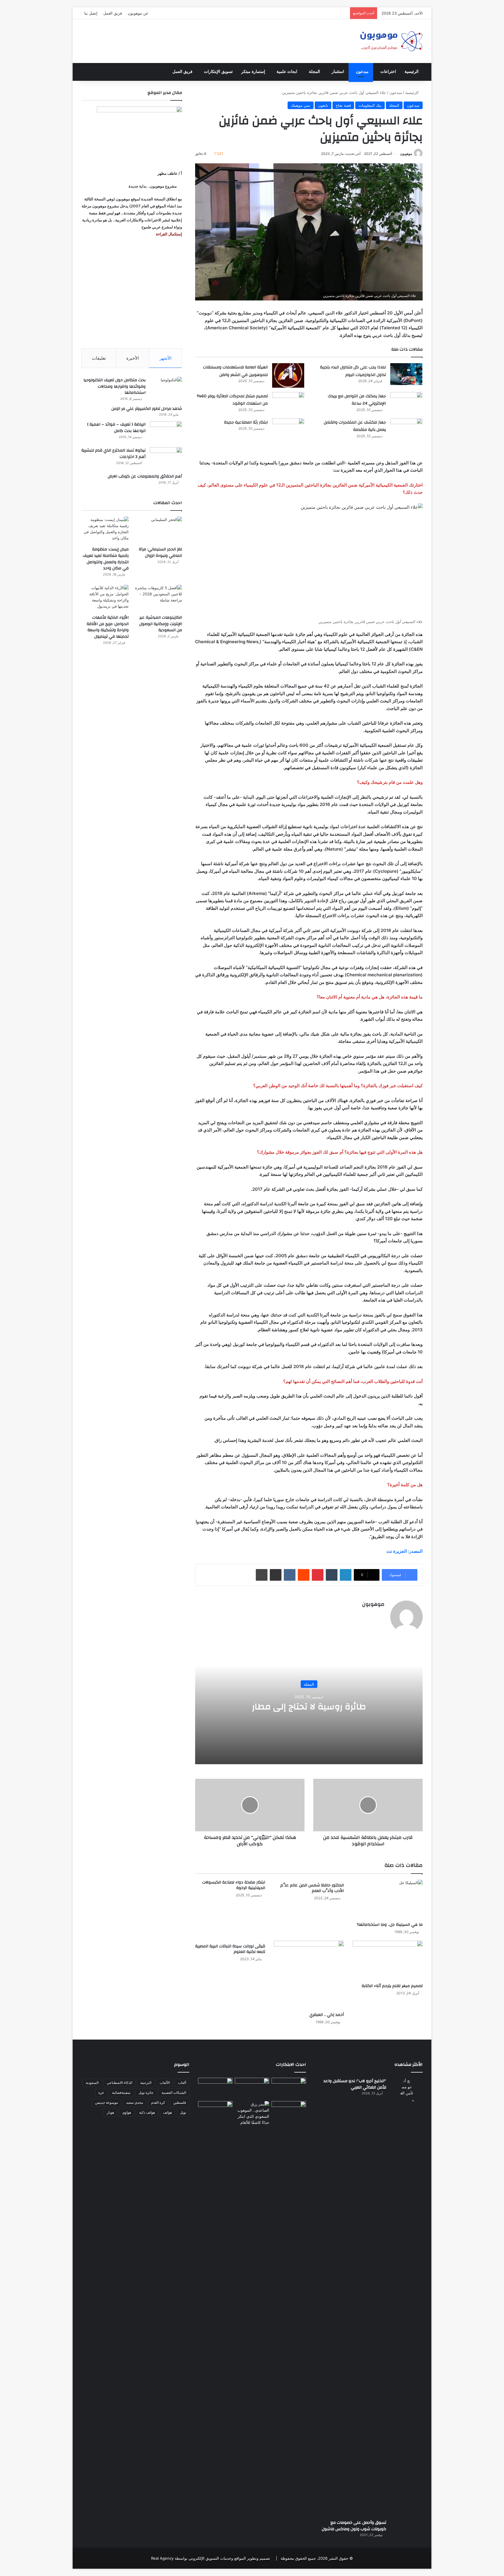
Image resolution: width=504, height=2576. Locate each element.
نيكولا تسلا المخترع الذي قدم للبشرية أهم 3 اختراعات (113, 454)
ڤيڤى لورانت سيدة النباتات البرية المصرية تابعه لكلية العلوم (230, 1949)
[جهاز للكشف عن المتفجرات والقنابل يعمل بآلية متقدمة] (406, 429)
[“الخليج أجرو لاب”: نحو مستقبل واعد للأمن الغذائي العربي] (407, 2297)
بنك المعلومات (370, 105)
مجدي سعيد (134, 2102)
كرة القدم (158, 2102)
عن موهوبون (138, 13)
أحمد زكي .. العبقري (327, 2015)
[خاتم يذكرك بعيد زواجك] (252, 2113)
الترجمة (146, 2083)
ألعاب (182, 2083)
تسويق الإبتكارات (218, 72)
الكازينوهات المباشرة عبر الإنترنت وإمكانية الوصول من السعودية (161, 624)
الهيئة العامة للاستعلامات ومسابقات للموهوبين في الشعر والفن (235, 371)
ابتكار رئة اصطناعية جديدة (246, 422)
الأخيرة (133, 358)
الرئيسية (412, 72)
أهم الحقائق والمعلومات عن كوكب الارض (145, 476)
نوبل (183, 2112)
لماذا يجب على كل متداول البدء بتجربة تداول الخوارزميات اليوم (353, 371)
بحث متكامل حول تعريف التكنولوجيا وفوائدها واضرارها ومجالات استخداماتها (114, 386)
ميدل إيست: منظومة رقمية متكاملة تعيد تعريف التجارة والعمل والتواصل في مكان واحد (106, 559)
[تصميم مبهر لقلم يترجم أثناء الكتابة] (388, 1960)
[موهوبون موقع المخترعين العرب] (391, 41)
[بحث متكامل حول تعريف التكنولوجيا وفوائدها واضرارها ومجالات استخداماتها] (166, 388)
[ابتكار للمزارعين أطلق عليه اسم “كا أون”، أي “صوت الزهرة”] (215, 2120)
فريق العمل (113, 13)
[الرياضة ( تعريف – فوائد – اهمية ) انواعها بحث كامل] (166, 432)
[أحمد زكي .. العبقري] (309, 1975)
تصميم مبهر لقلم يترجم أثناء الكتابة (392, 1986)
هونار (110, 2112)
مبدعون (362, 72)
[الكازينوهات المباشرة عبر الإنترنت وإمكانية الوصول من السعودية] (158, 598)
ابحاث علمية (287, 72)
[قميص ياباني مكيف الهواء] (289, 2115)
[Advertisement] (132, 293)
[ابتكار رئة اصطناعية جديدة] (288, 429)
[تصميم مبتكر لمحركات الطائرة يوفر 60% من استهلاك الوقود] (288, 403)
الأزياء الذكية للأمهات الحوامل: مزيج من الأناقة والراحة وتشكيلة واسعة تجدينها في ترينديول (108, 627)
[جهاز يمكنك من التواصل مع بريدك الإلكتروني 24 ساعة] (406, 403)
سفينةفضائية (121, 2093)
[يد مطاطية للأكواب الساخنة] (215, 2088)
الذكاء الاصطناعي (119, 2083)
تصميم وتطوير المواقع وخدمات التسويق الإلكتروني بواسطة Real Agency (211, 2558)
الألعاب (165, 2083)
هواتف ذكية (147, 2112)
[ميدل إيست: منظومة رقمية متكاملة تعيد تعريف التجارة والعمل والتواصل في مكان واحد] (105, 530)
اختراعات (388, 72)
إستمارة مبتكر (253, 72)
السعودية (92, 2083)
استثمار (338, 72)
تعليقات (99, 358)
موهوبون (406, 154)
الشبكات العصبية (174, 2093)
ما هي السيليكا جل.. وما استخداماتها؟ (390, 1925)
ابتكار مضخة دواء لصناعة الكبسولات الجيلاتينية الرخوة (234, 1885)
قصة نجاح (343, 105)
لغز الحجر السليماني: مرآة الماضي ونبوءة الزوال (160, 552)
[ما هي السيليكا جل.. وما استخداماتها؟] (388, 1899)
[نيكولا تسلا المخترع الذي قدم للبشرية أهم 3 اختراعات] (166, 458)
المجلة (314, 72)
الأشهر (166, 358)
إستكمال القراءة (169, 234)
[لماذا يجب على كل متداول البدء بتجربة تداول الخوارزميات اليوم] (406, 374)
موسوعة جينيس (106, 2102)
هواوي (127, 2112)
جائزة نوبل (146, 2093)
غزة (101, 2093)
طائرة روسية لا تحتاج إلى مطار (309, 1707)
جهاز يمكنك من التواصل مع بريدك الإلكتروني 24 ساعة (357, 400)
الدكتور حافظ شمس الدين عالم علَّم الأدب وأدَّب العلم (312, 1888)
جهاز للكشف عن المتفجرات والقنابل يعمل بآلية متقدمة (355, 426)
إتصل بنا (91, 13)
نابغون (323, 105)
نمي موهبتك (301, 105)
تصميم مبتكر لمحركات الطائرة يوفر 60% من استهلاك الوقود (232, 400)
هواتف (167, 2112)
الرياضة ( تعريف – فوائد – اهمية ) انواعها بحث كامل (116, 428)
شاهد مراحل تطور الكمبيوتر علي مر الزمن (147, 409)
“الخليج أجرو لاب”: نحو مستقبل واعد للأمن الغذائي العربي (355, 2084)
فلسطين (180, 2102)
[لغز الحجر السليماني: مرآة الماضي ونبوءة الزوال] (158, 530)
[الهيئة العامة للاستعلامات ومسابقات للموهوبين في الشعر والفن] (288, 375)
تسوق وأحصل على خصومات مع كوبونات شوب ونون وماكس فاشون (354, 2526)
